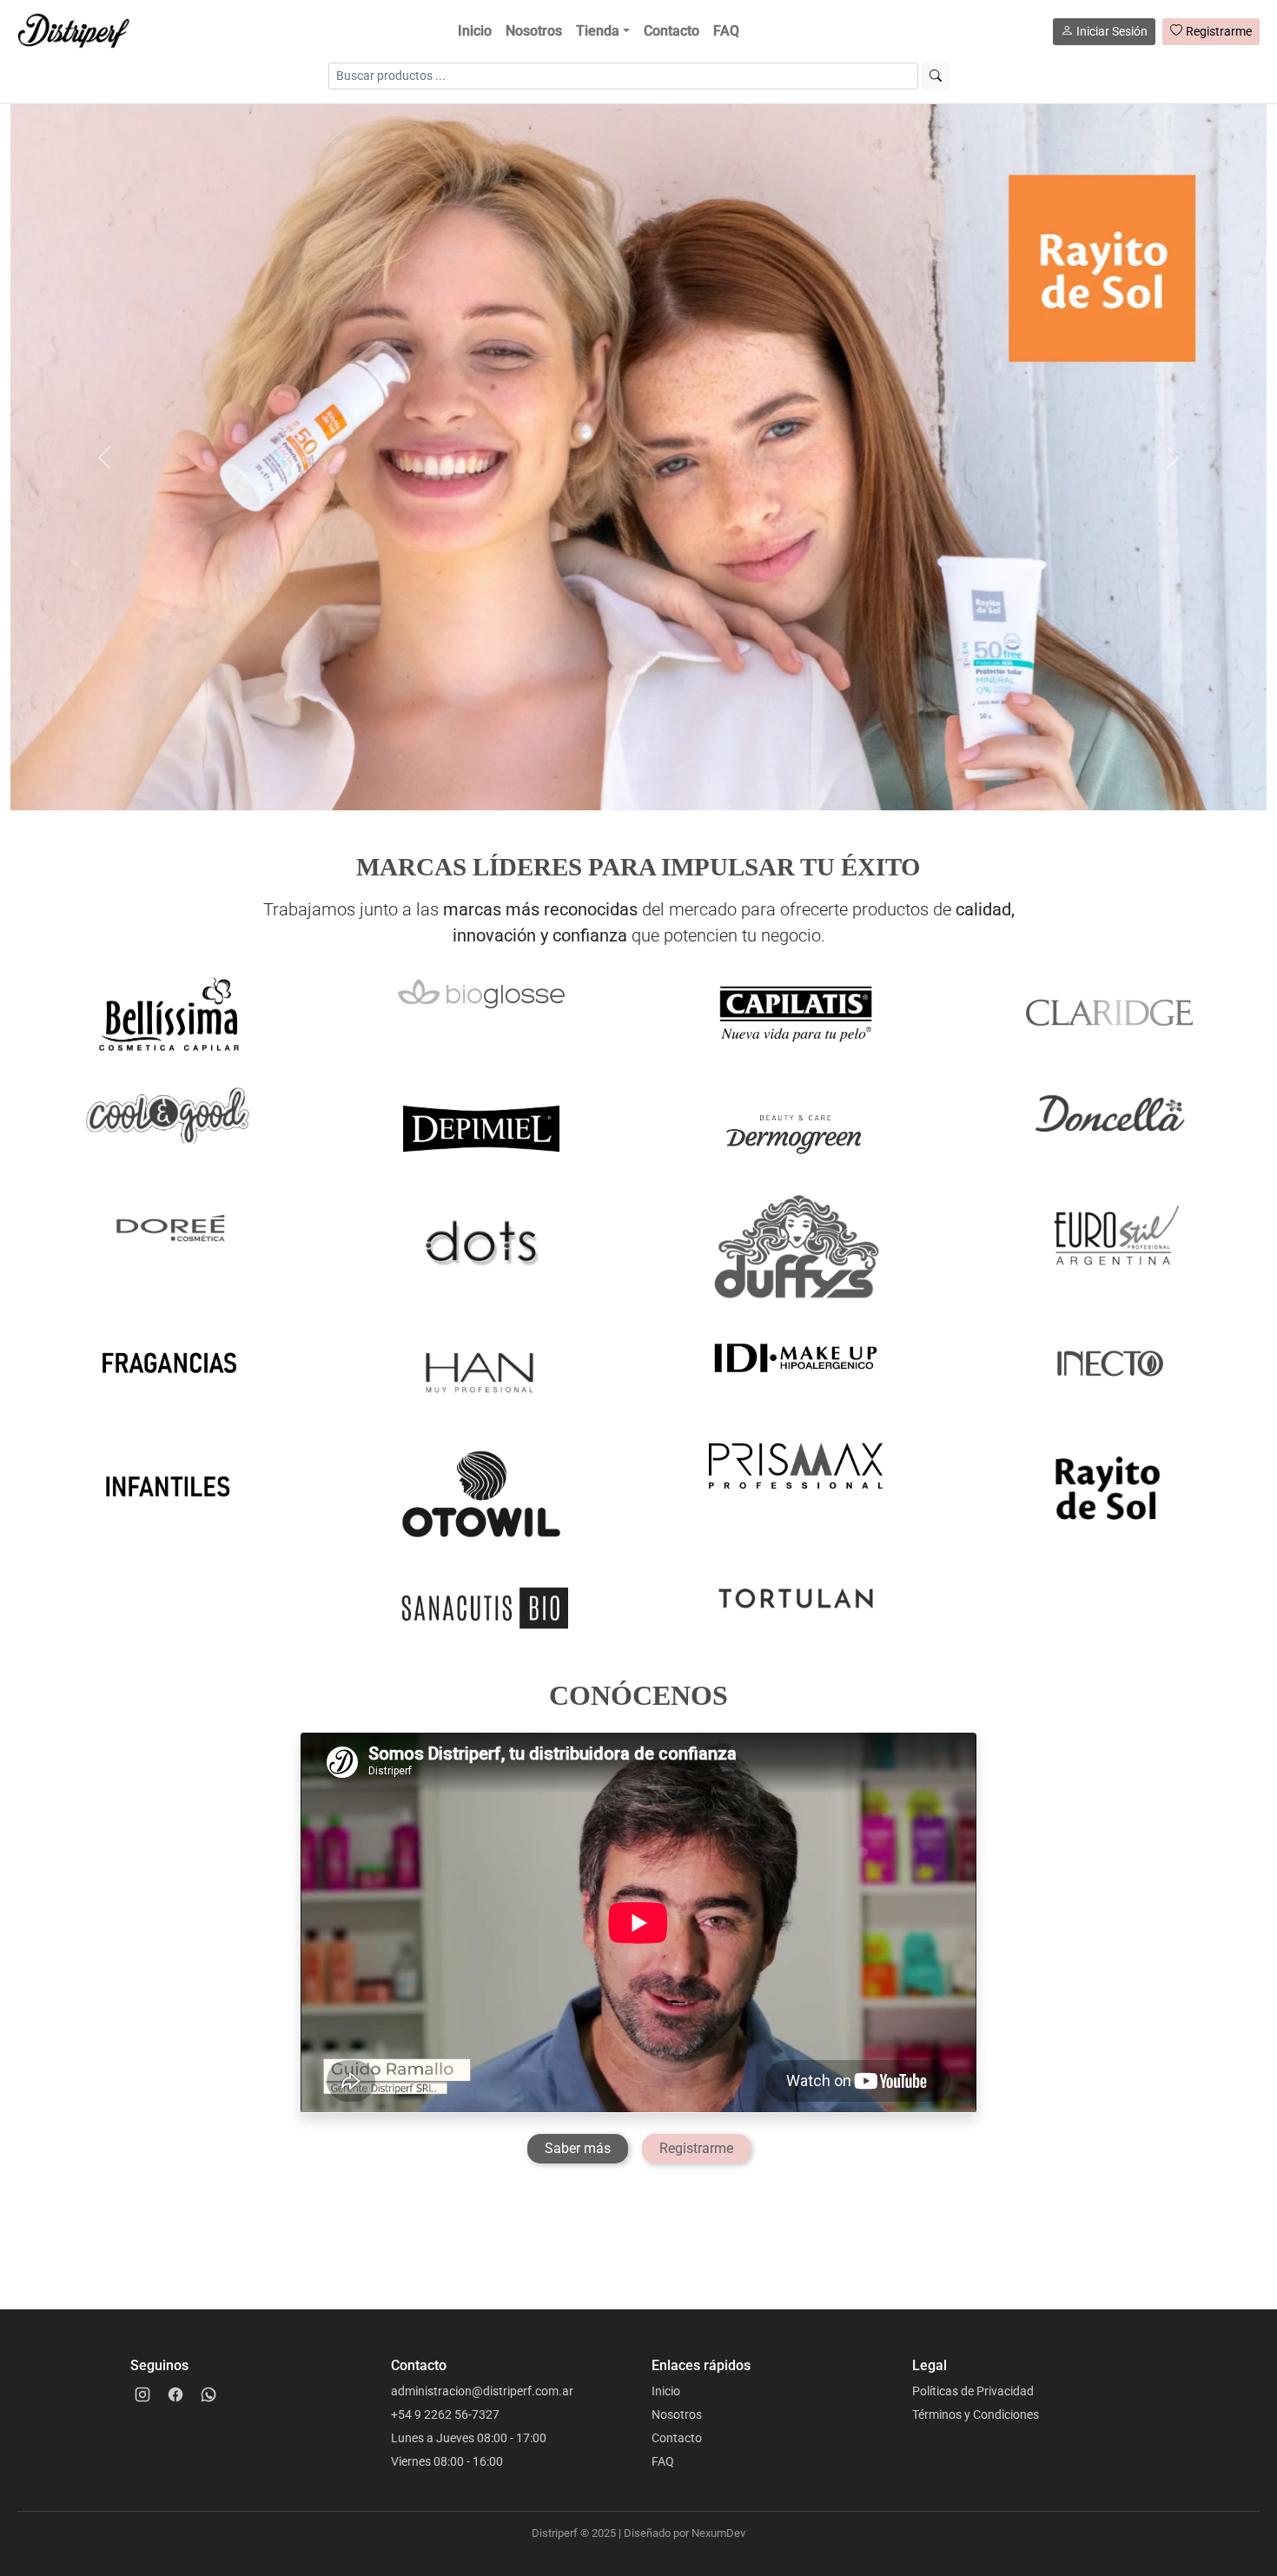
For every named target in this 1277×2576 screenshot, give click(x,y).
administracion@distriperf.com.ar (482, 2391)
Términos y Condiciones (976, 2414)
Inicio (475, 31)
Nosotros (534, 31)
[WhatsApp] (208, 2394)
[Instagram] (142, 2394)
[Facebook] (175, 2394)
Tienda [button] (598, 31)
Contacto (672, 31)
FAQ (726, 31)
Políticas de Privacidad (973, 2391)
